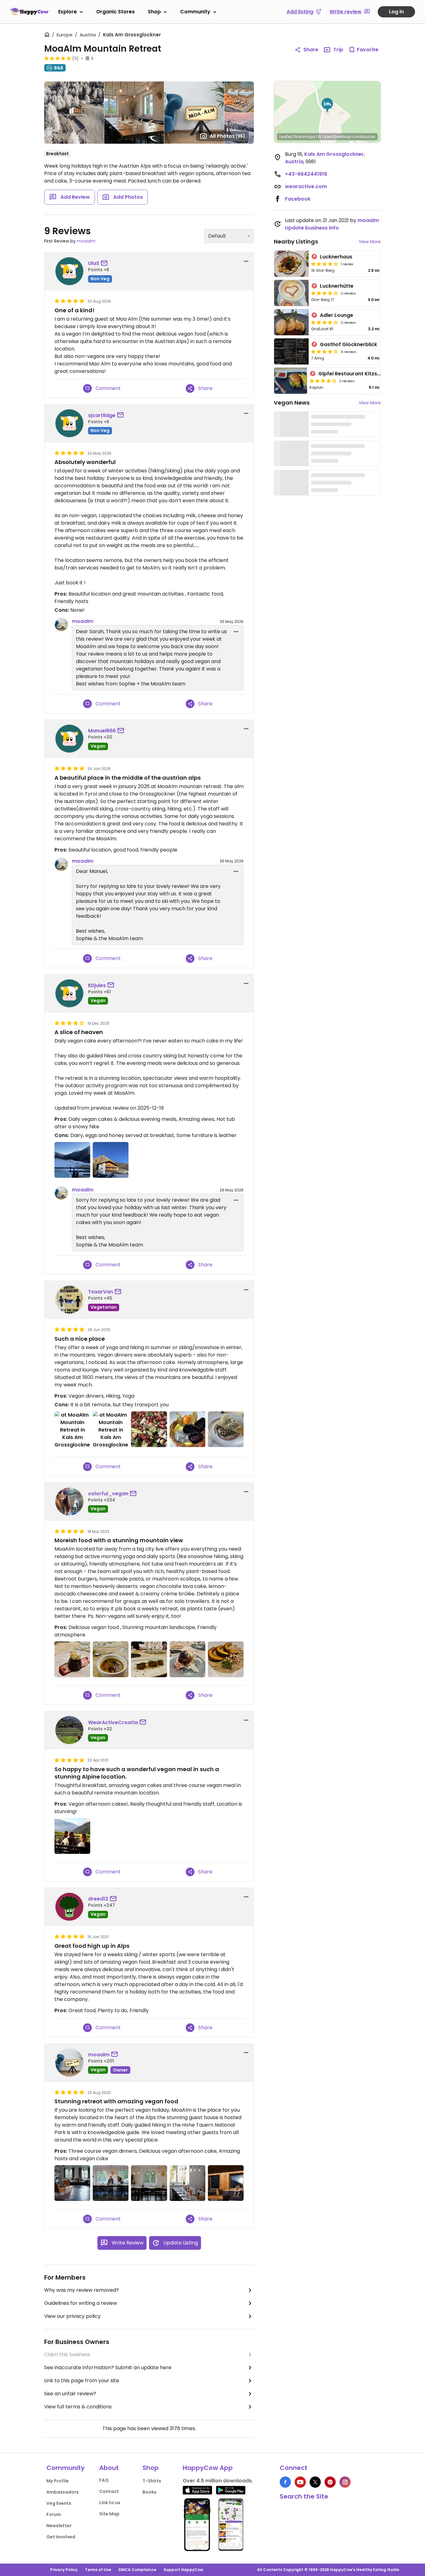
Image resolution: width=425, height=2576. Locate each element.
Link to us (110, 2503)
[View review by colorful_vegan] (69, 1502)
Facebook (298, 199)
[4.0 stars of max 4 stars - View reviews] (325, 264)
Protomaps (305, 137)
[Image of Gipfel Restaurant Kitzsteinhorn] (291, 381)
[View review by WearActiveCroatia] (69, 1730)
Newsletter (59, 2526)
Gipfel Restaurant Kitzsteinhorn (358, 374)
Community (195, 12)
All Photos (227, 136)
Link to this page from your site (82, 2381)
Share (311, 50)
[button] (327, 105)
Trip (338, 50)
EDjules (97, 985)
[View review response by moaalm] (61, 624)
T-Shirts (152, 2481)
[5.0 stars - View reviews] (58, 58)
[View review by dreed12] (69, 1907)
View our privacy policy (72, 2316)
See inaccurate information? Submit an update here (108, 2367)
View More (370, 242)
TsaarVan (100, 1292)
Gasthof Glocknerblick (348, 344)
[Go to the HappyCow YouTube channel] (300, 2482)
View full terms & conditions (78, 2407)
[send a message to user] (105, 263)
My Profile (58, 2481)
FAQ (104, 2480)
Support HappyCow (183, 2570)
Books (149, 2492)
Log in (396, 12)
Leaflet (285, 137)
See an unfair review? (70, 2394)
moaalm (86, 241)
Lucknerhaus (336, 257)
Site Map (109, 2514)
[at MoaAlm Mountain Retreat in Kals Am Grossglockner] (72, 1160)
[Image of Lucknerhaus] (291, 264)
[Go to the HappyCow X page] (315, 2482)
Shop (154, 12)
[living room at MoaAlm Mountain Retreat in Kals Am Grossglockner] (72, 2183)
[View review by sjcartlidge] (69, 423)
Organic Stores (115, 12)
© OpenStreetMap (335, 137)
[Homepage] (29, 12)
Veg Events (59, 2503)
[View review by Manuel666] (69, 739)
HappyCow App (208, 2468)
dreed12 (98, 1899)
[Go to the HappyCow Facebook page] (285, 2482)
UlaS (94, 263)
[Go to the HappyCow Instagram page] (345, 2482)
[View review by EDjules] (69, 993)
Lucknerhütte (337, 286)
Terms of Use (98, 2570)
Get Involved (61, 2537)
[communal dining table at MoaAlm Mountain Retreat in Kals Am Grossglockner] (149, 2183)
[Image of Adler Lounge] (291, 322)
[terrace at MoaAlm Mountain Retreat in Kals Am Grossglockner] (226, 2183)
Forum (54, 2514)
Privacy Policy (64, 2570)
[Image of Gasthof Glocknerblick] (291, 351)
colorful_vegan (108, 1494)
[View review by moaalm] (69, 2063)
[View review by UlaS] (69, 271)
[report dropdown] (246, 261)
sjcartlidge (102, 415)
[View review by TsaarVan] (69, 1300)
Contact (109, 2491)
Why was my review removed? (82, 2290)
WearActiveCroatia (113, 1722)
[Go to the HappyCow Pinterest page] (330, 2482)
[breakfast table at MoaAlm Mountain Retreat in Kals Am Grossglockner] (111, 2183)
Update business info (312, 228)
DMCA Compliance (137, 2570)
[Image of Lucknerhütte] (291, 293)
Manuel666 (102, 731)
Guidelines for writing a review (81, 2303)
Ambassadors (63, 2492)
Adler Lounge (336, 315)
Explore (68, 12)
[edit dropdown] (236, 632)
